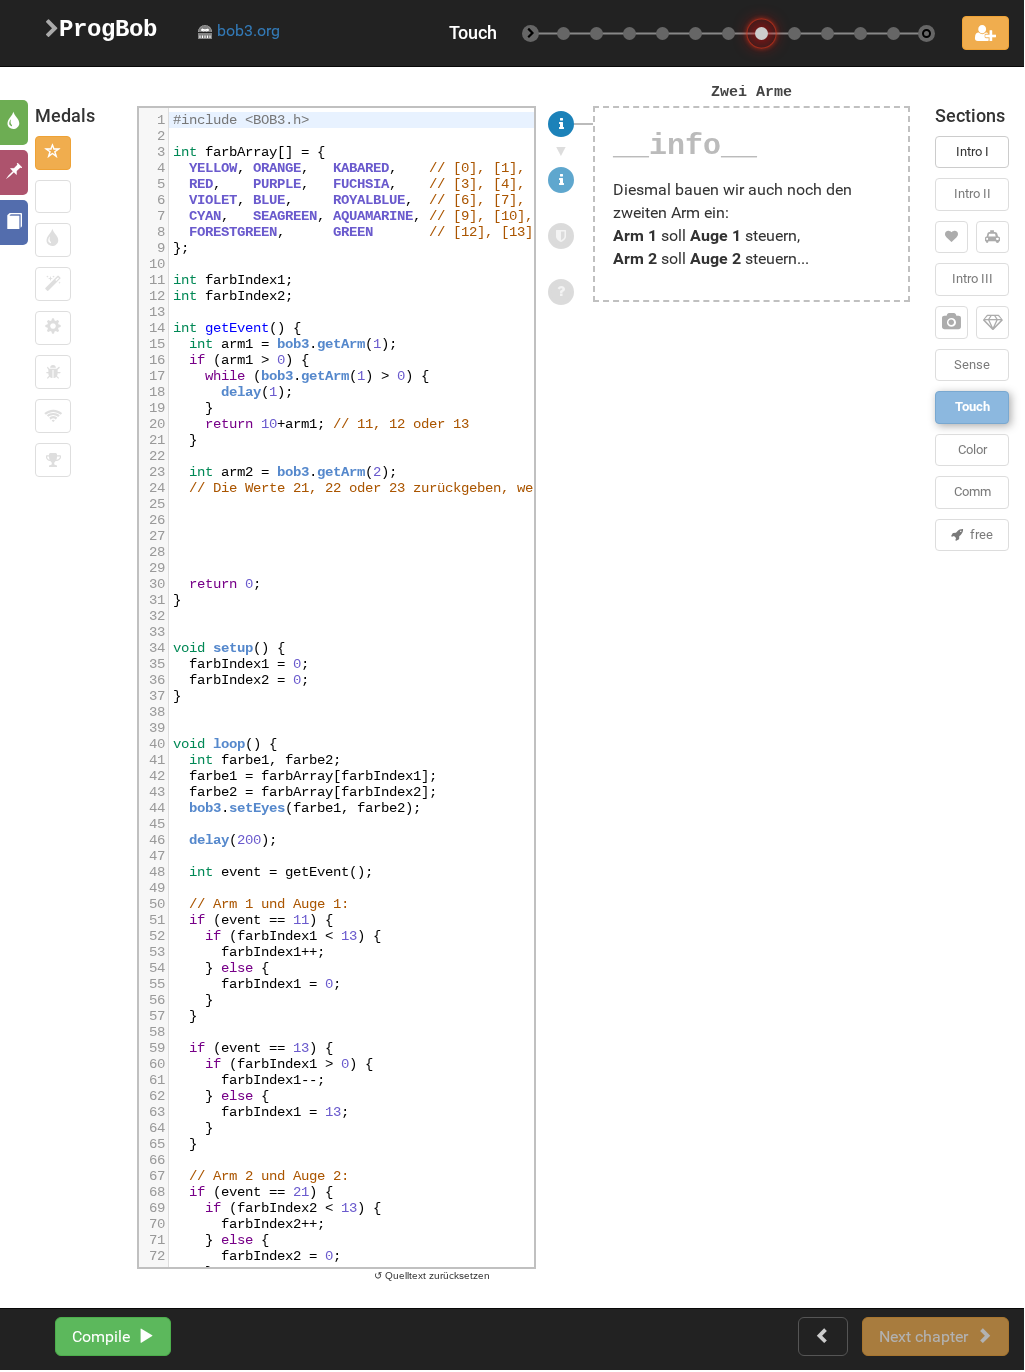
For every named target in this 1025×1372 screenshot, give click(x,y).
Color (972, 449)
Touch (972, 406)
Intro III (972, 278)
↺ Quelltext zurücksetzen (432, 1275)
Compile (105, 1336)
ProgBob (108, 29)
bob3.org (246, 30)
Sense (972, 364)
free (978, 534)
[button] (53, 153)
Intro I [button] (972, 151)
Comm (972, 491)
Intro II (972, 193)
